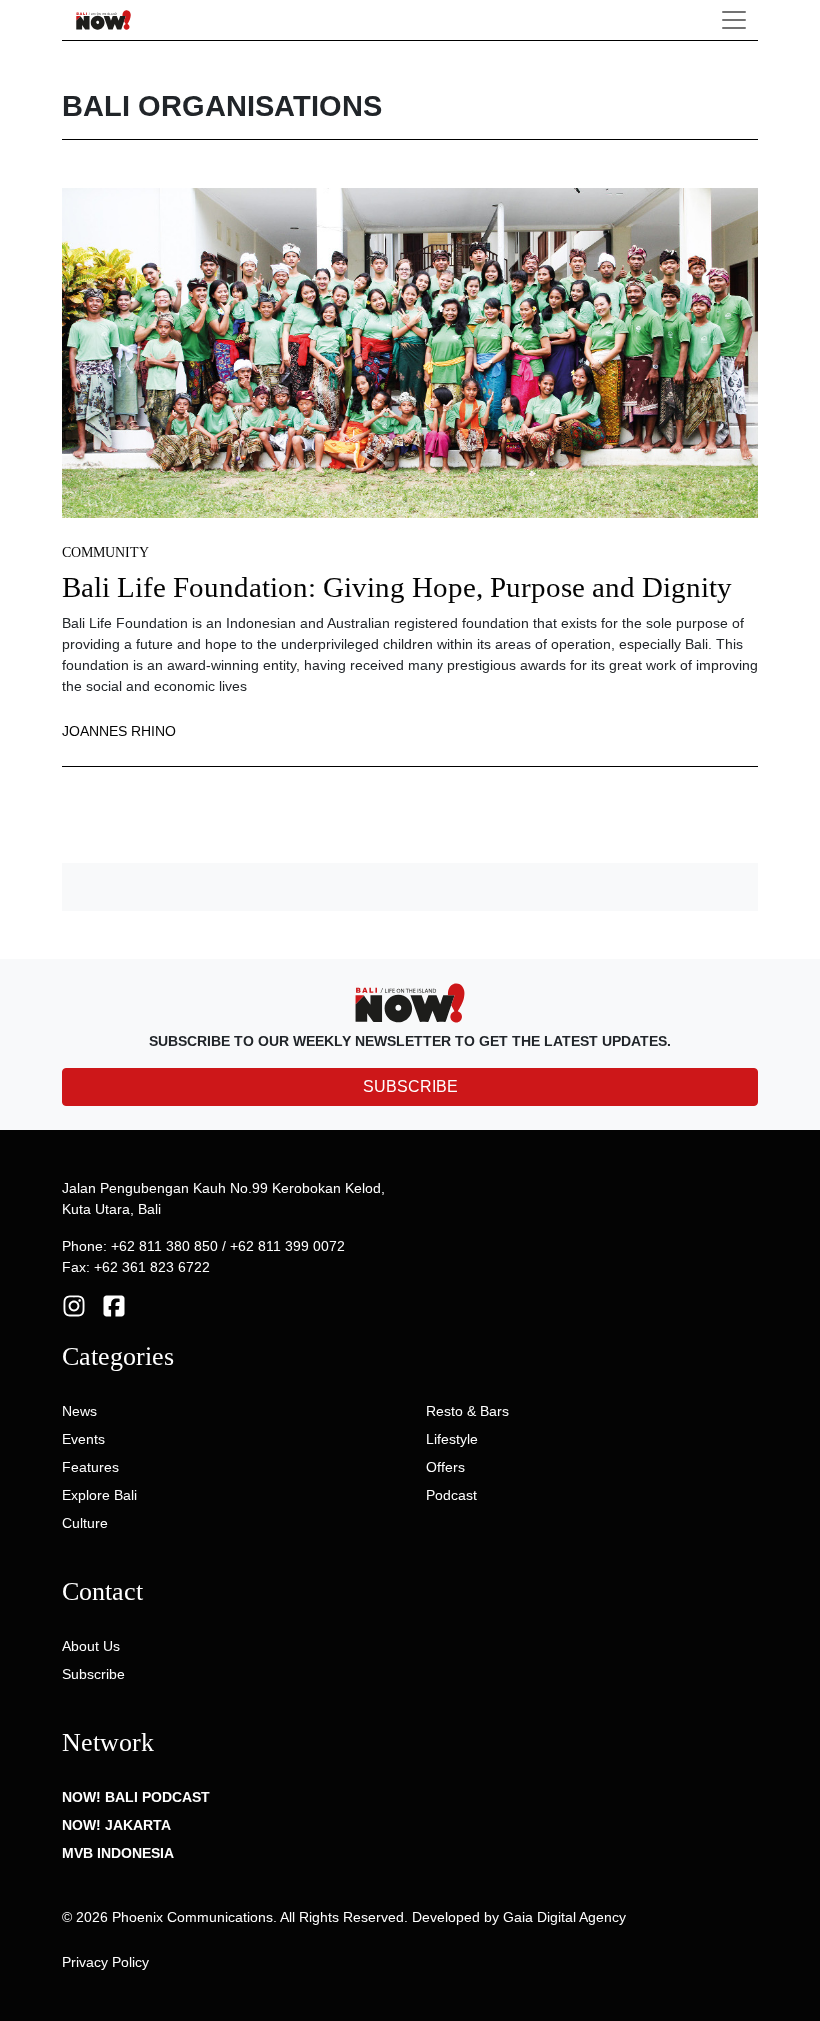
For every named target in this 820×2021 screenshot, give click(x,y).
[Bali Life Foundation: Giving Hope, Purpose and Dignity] (410, 352)
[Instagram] (74, 1305)
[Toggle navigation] (734, 20)
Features (90, 1467)
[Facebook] (114, 1305)
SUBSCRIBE (410, 1086)
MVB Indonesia (118, 1853)
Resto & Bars (467, 1411)
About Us (91, 1646)
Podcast (451, 1495)
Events (83, 1439)
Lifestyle (452, 1439)
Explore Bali (99, 1495)
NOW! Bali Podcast (136, 1797)
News (79, 1411)
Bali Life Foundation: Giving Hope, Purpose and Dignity (397, 587)
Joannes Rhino (119, 731)
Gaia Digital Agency (564, 1917)
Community (105, 552)
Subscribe (93, 1674)
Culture (85, 1523)
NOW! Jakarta (116, 1825)
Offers (445, 1467)
